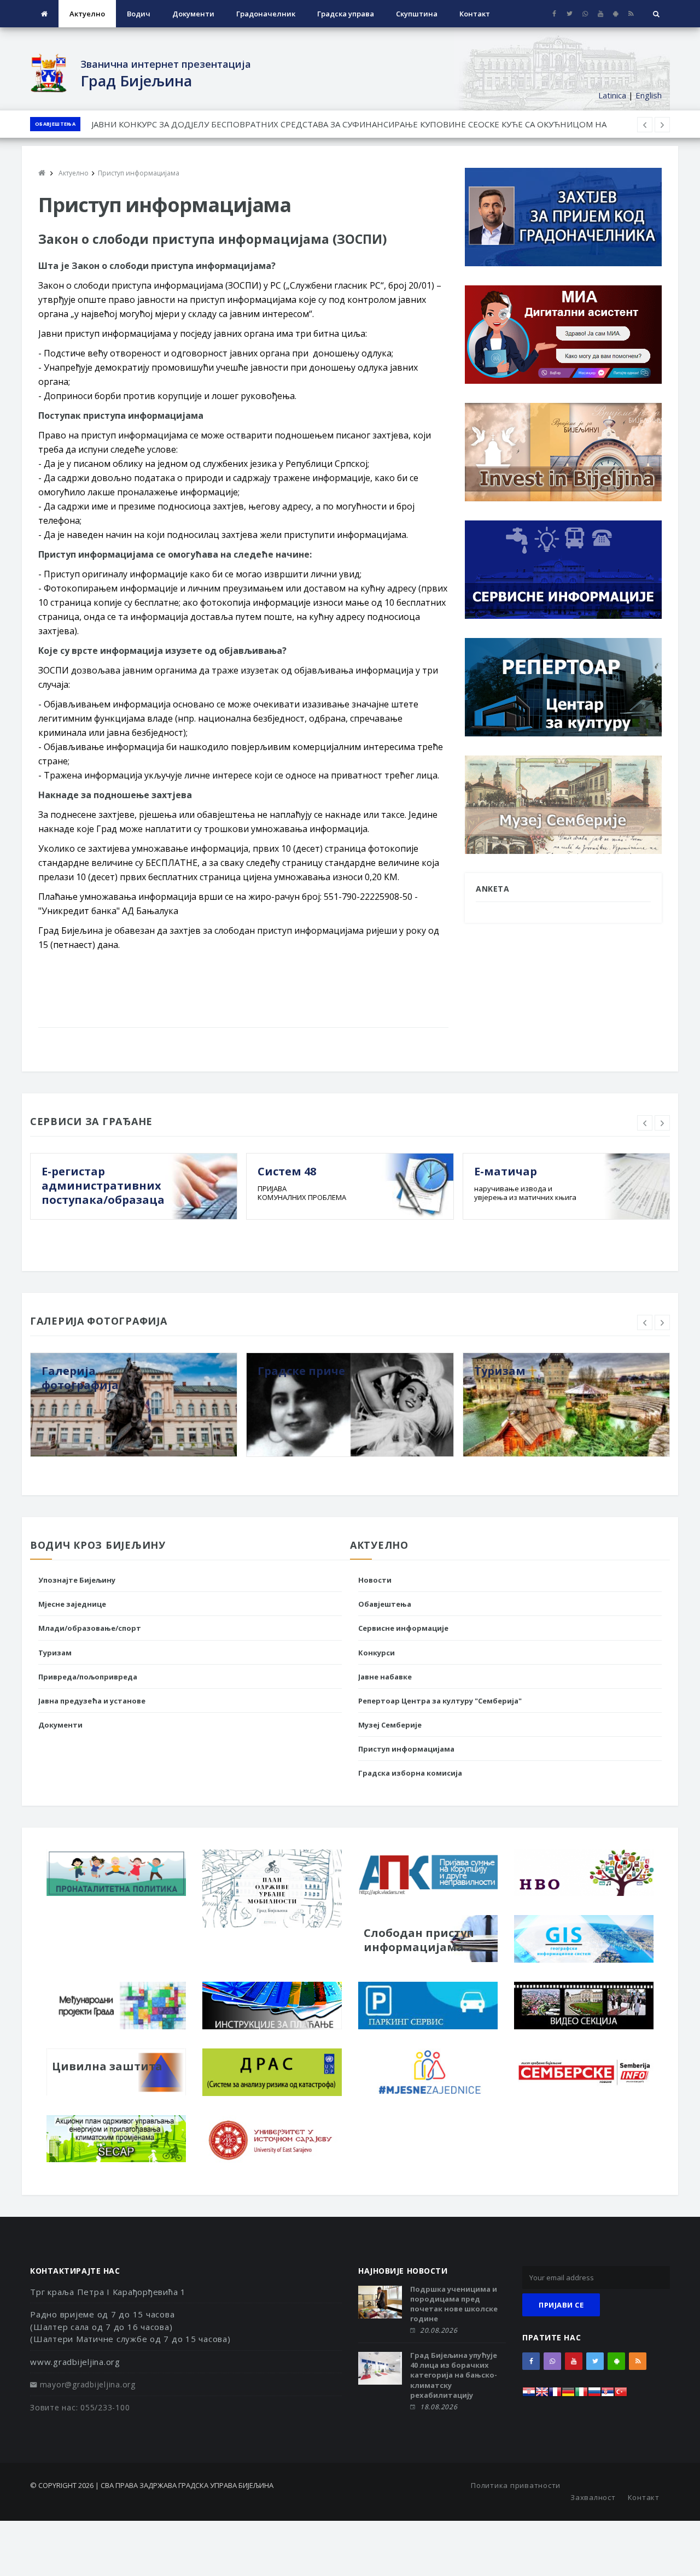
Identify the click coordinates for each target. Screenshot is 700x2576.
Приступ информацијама (406, 1749)
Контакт (475, 14)
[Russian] (594, 2395)
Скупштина (417, 14)
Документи (193, 14)
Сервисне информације (403, 1628)
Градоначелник (266, 14)
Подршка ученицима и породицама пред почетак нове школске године (454, 2304)
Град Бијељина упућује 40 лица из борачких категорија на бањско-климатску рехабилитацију (454, 2375)
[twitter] (570, 14)
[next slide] (662, 1123)
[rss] (631, 14)
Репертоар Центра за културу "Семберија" (440, 1701)
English (649, 95)
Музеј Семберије (390, 1725)
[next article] (645, 125)
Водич (139, 14)
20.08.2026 (439, 2330)
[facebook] (554, 14)
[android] (616, 14)
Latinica (612, 95)
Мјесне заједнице (72, 1604)
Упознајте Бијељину (77, 1580)
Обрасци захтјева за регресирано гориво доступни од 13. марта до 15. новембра (253, 124)
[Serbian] (608, 2395)
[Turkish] (621, 2395)
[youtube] (600, 14)
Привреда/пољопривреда (88, 1677)
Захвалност (593, 2497)
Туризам (55, 1653)
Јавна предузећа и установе (92, 1701)
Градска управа (346, 14)
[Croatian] (529, 2395)
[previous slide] (645, 1123)
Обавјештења (55, 124)
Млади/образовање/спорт (90, 1628)
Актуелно (87, 14)
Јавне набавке (385, 1677)
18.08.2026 (439, 2407)
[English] (542, 2395)
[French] (555, 2395)
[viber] (585, 14)
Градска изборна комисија (410, 1773)
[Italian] (581, 2395)
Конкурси (377, 1653)
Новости (375, 1580)
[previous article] (662, 125)
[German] (568, 2395)
